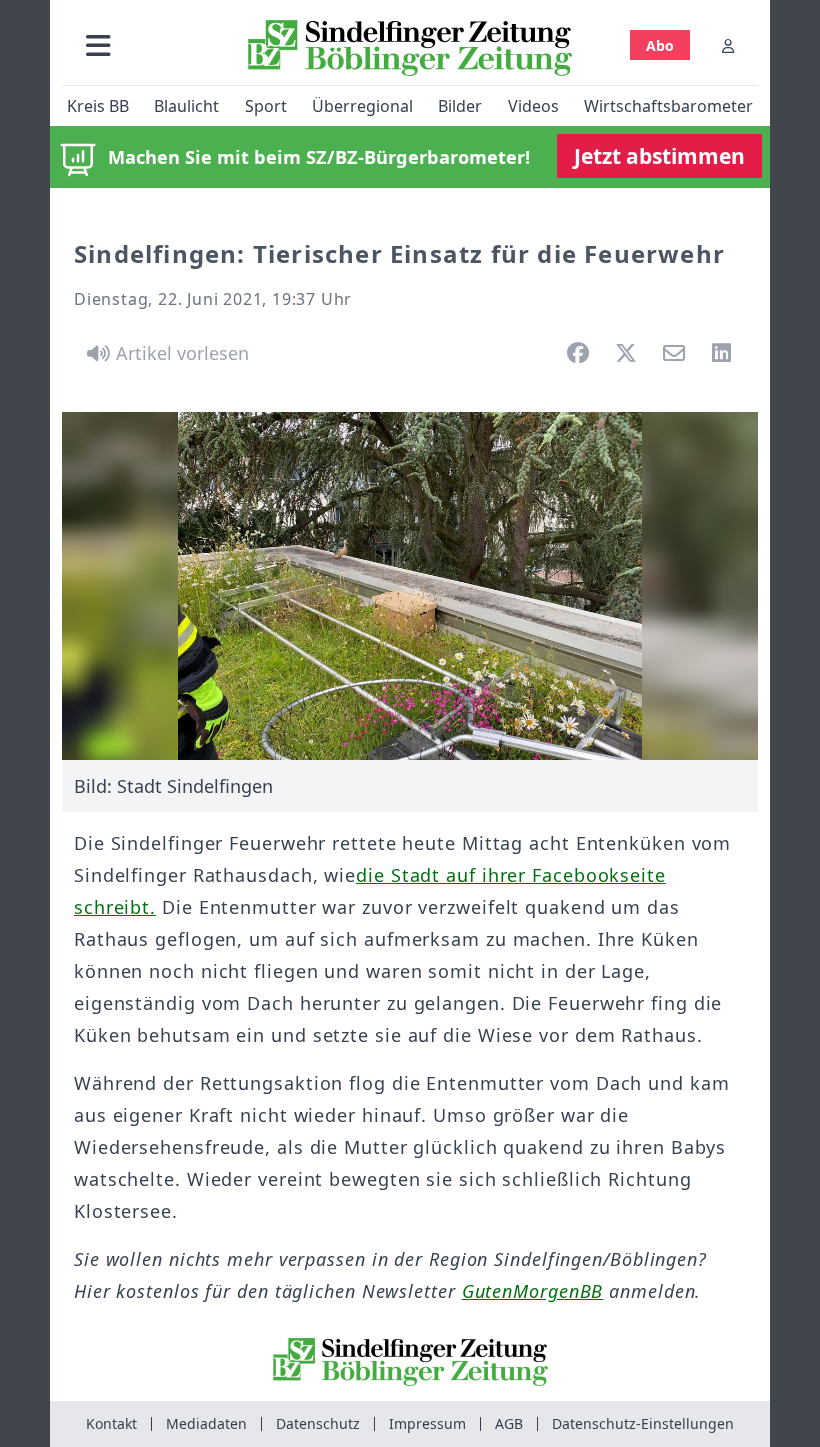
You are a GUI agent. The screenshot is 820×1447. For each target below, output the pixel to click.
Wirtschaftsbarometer (668, 106)
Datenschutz (318, 1423)
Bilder (460, 106)
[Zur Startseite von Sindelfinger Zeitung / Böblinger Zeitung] (410, 48)
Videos (533, 106)
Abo (660, 45)
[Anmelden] (728, 45)
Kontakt (111, 1423)
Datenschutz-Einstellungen (643, 1423)
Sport (266, 106)
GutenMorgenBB (533, 1291)
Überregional (362, 106)
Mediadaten (206, 1423)
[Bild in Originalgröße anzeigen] (410, 586)
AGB (509, 1423)
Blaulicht (186, 106)
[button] (98, 45)
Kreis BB (98, 106)
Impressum (427, 1423)
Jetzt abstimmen (659, 156)
